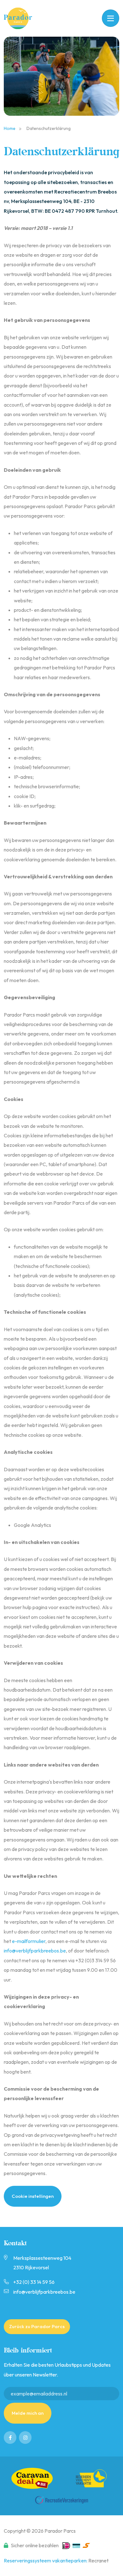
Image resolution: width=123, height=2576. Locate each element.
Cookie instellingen (33, 2196)
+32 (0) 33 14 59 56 (34, 2282)
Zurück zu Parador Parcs (37, 2326)
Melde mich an (28, 2413)
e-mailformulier (29, 1941)
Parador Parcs (22, 18)
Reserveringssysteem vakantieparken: (46, 2561)
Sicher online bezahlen (35, 2545)
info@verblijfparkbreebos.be (35, 1951)
